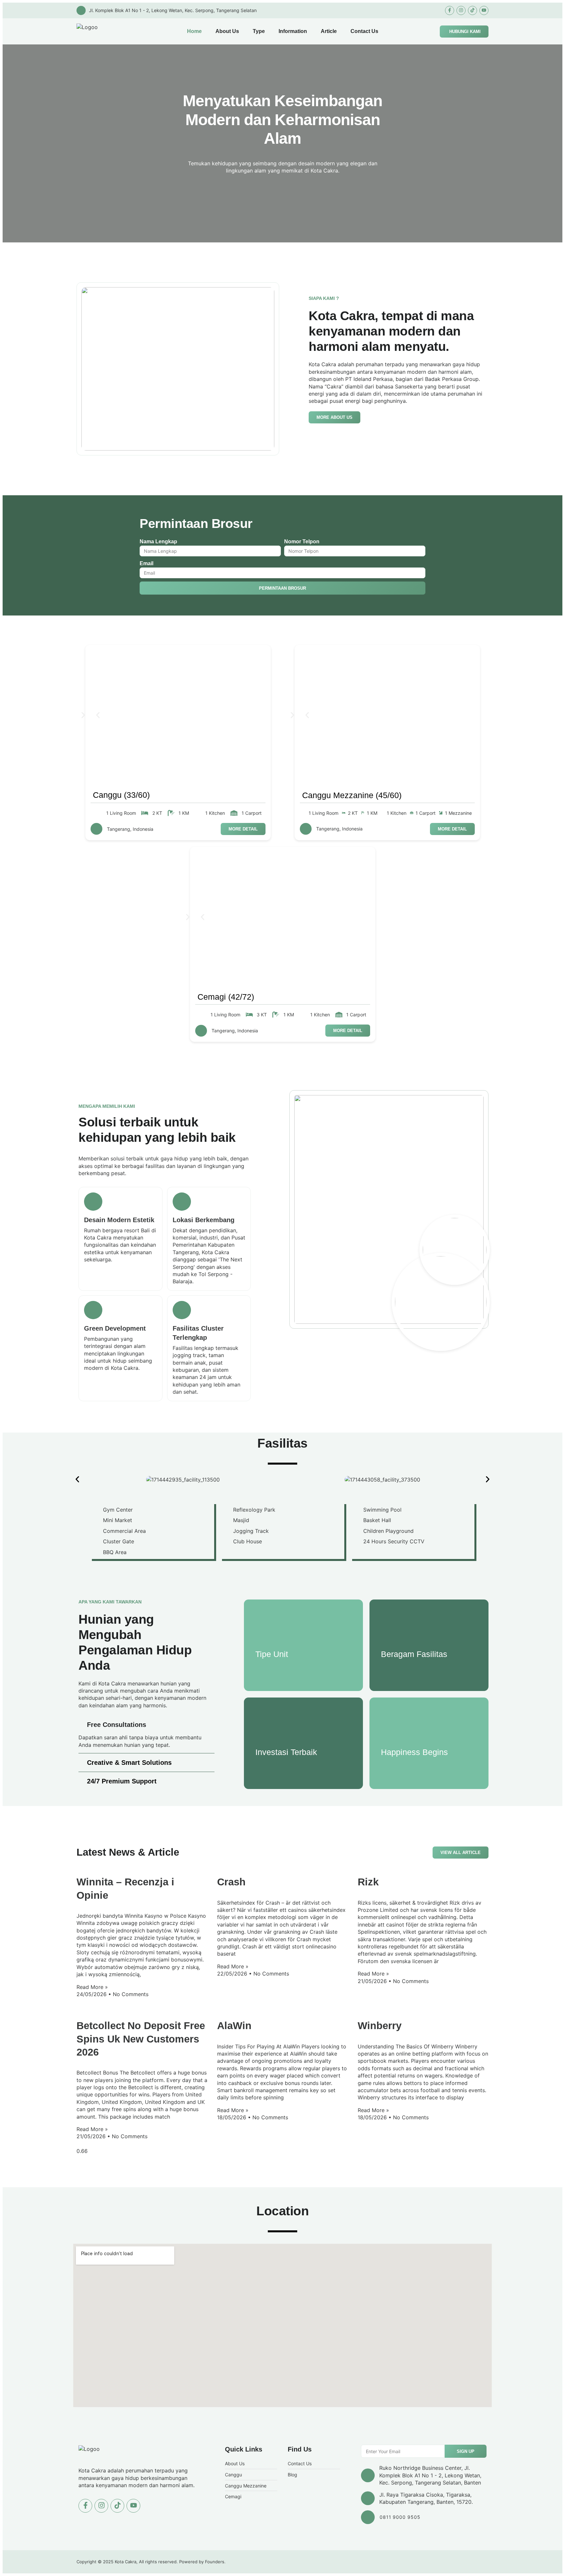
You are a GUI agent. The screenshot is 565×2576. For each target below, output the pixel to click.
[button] (98, 716)
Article (329, 31)
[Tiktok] (472, 10)
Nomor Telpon (302, 541)
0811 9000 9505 (400, 2517)
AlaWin (234, 2026)
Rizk (368, 1882)
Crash (231, 1882)
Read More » (92, 1987)
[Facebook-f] (450, 10)
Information (293, 31)
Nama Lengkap (158, 541)
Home (194, 31)
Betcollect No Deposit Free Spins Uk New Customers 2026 (141, 2039)
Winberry (380, 2026)
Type (259, 31)
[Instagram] (461, 10)
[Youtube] (484, 10)
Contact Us (364, 31)
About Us (227, 31)
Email (146, 563)
